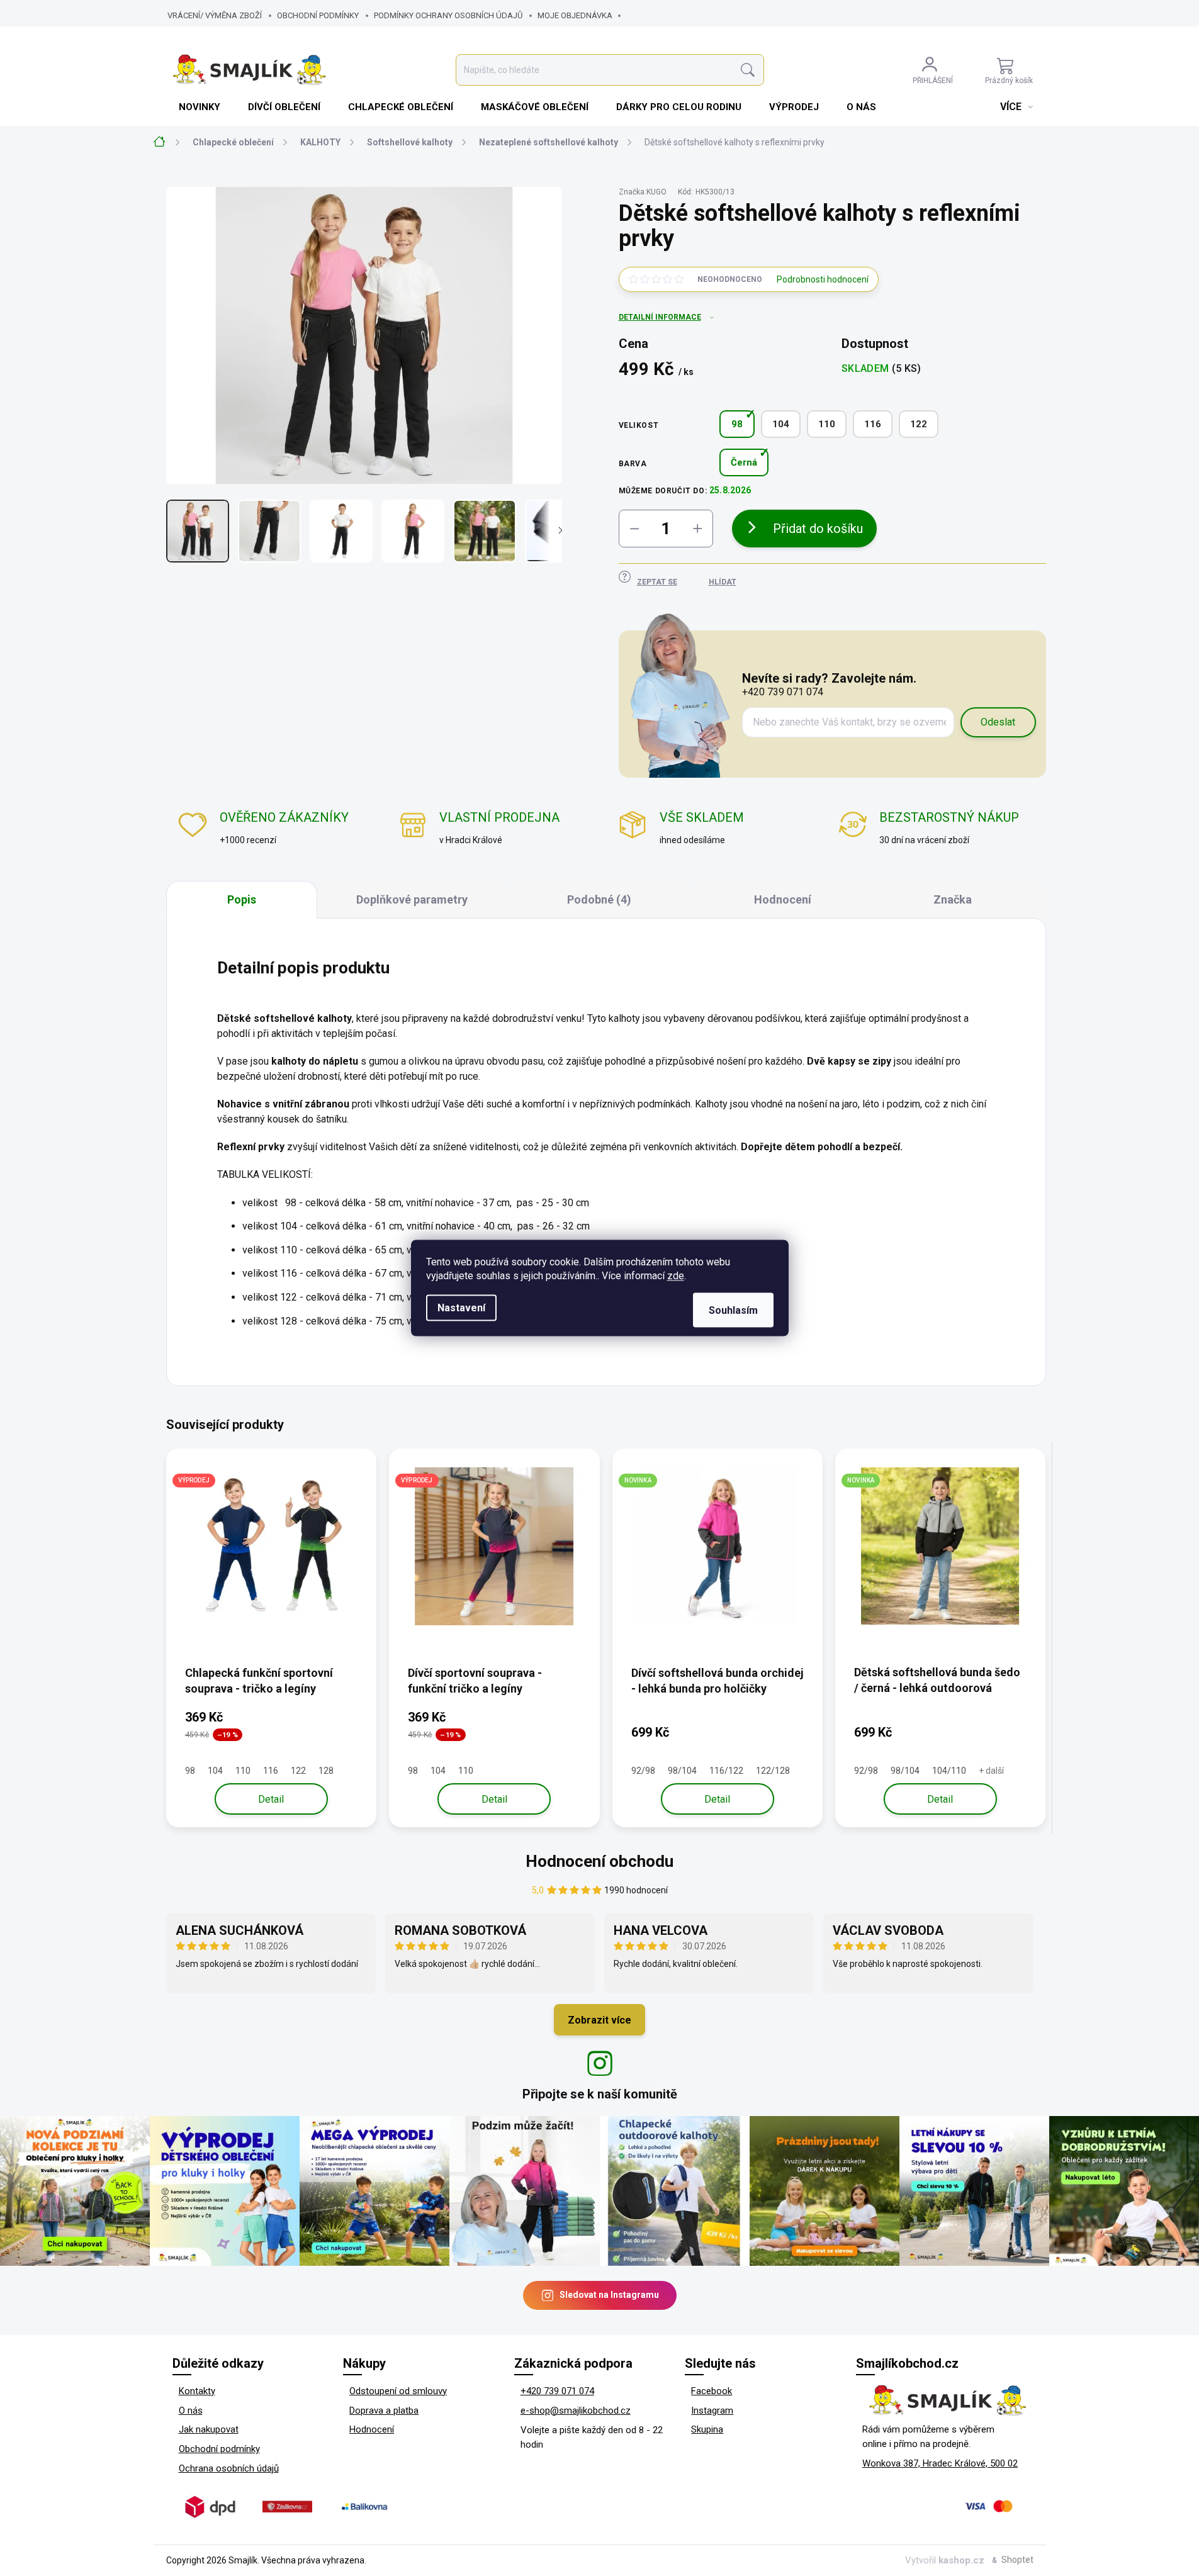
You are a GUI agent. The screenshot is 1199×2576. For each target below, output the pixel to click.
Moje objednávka (575, 15)
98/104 (682, 1771)
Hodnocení (372, 2429)
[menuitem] (201, 107)
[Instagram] (600, 2063)
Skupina (707, 2429)
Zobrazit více (599, 2020)
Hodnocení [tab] (783, 899)
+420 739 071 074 (557, 2391)
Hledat (748, 70)
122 (919, 424)
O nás (191, 2411)
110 (827, 424)
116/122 (726, 1771)
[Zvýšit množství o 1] (697, 529)
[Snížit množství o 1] (634, 529)
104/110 (949, 1771)
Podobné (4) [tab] (599, 899)
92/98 (643, 1771)
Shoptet (1017, 2560)
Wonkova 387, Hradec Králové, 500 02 (940, 2463)
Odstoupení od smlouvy (398, 2391)
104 (781, 424)
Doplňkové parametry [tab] (412, 899)
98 (737, 424)
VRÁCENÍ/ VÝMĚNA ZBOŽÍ (215, 15)
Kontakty (197, 2391)
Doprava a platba (384, 2411)
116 (873, 424)
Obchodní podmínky (318, 15)
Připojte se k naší (600, 2094)
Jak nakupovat (209, 2429)
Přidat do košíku (818, 529)
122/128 (773, 1771)
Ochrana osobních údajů (229, 2468)
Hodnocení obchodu (599, 1861)
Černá (744, 462)
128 (326, 1771)
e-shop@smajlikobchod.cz (576, 2411)
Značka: (643, 192)
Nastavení (461, 1308)
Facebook (712, 2391)
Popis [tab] (242, 899)
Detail (271, 1799)
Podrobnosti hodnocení (823, 279)
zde (676, 1276)
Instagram (712, 2411)
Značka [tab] (953, 899)
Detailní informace (660, 317)
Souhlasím (733, 1310)
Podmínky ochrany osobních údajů (448, 15)
